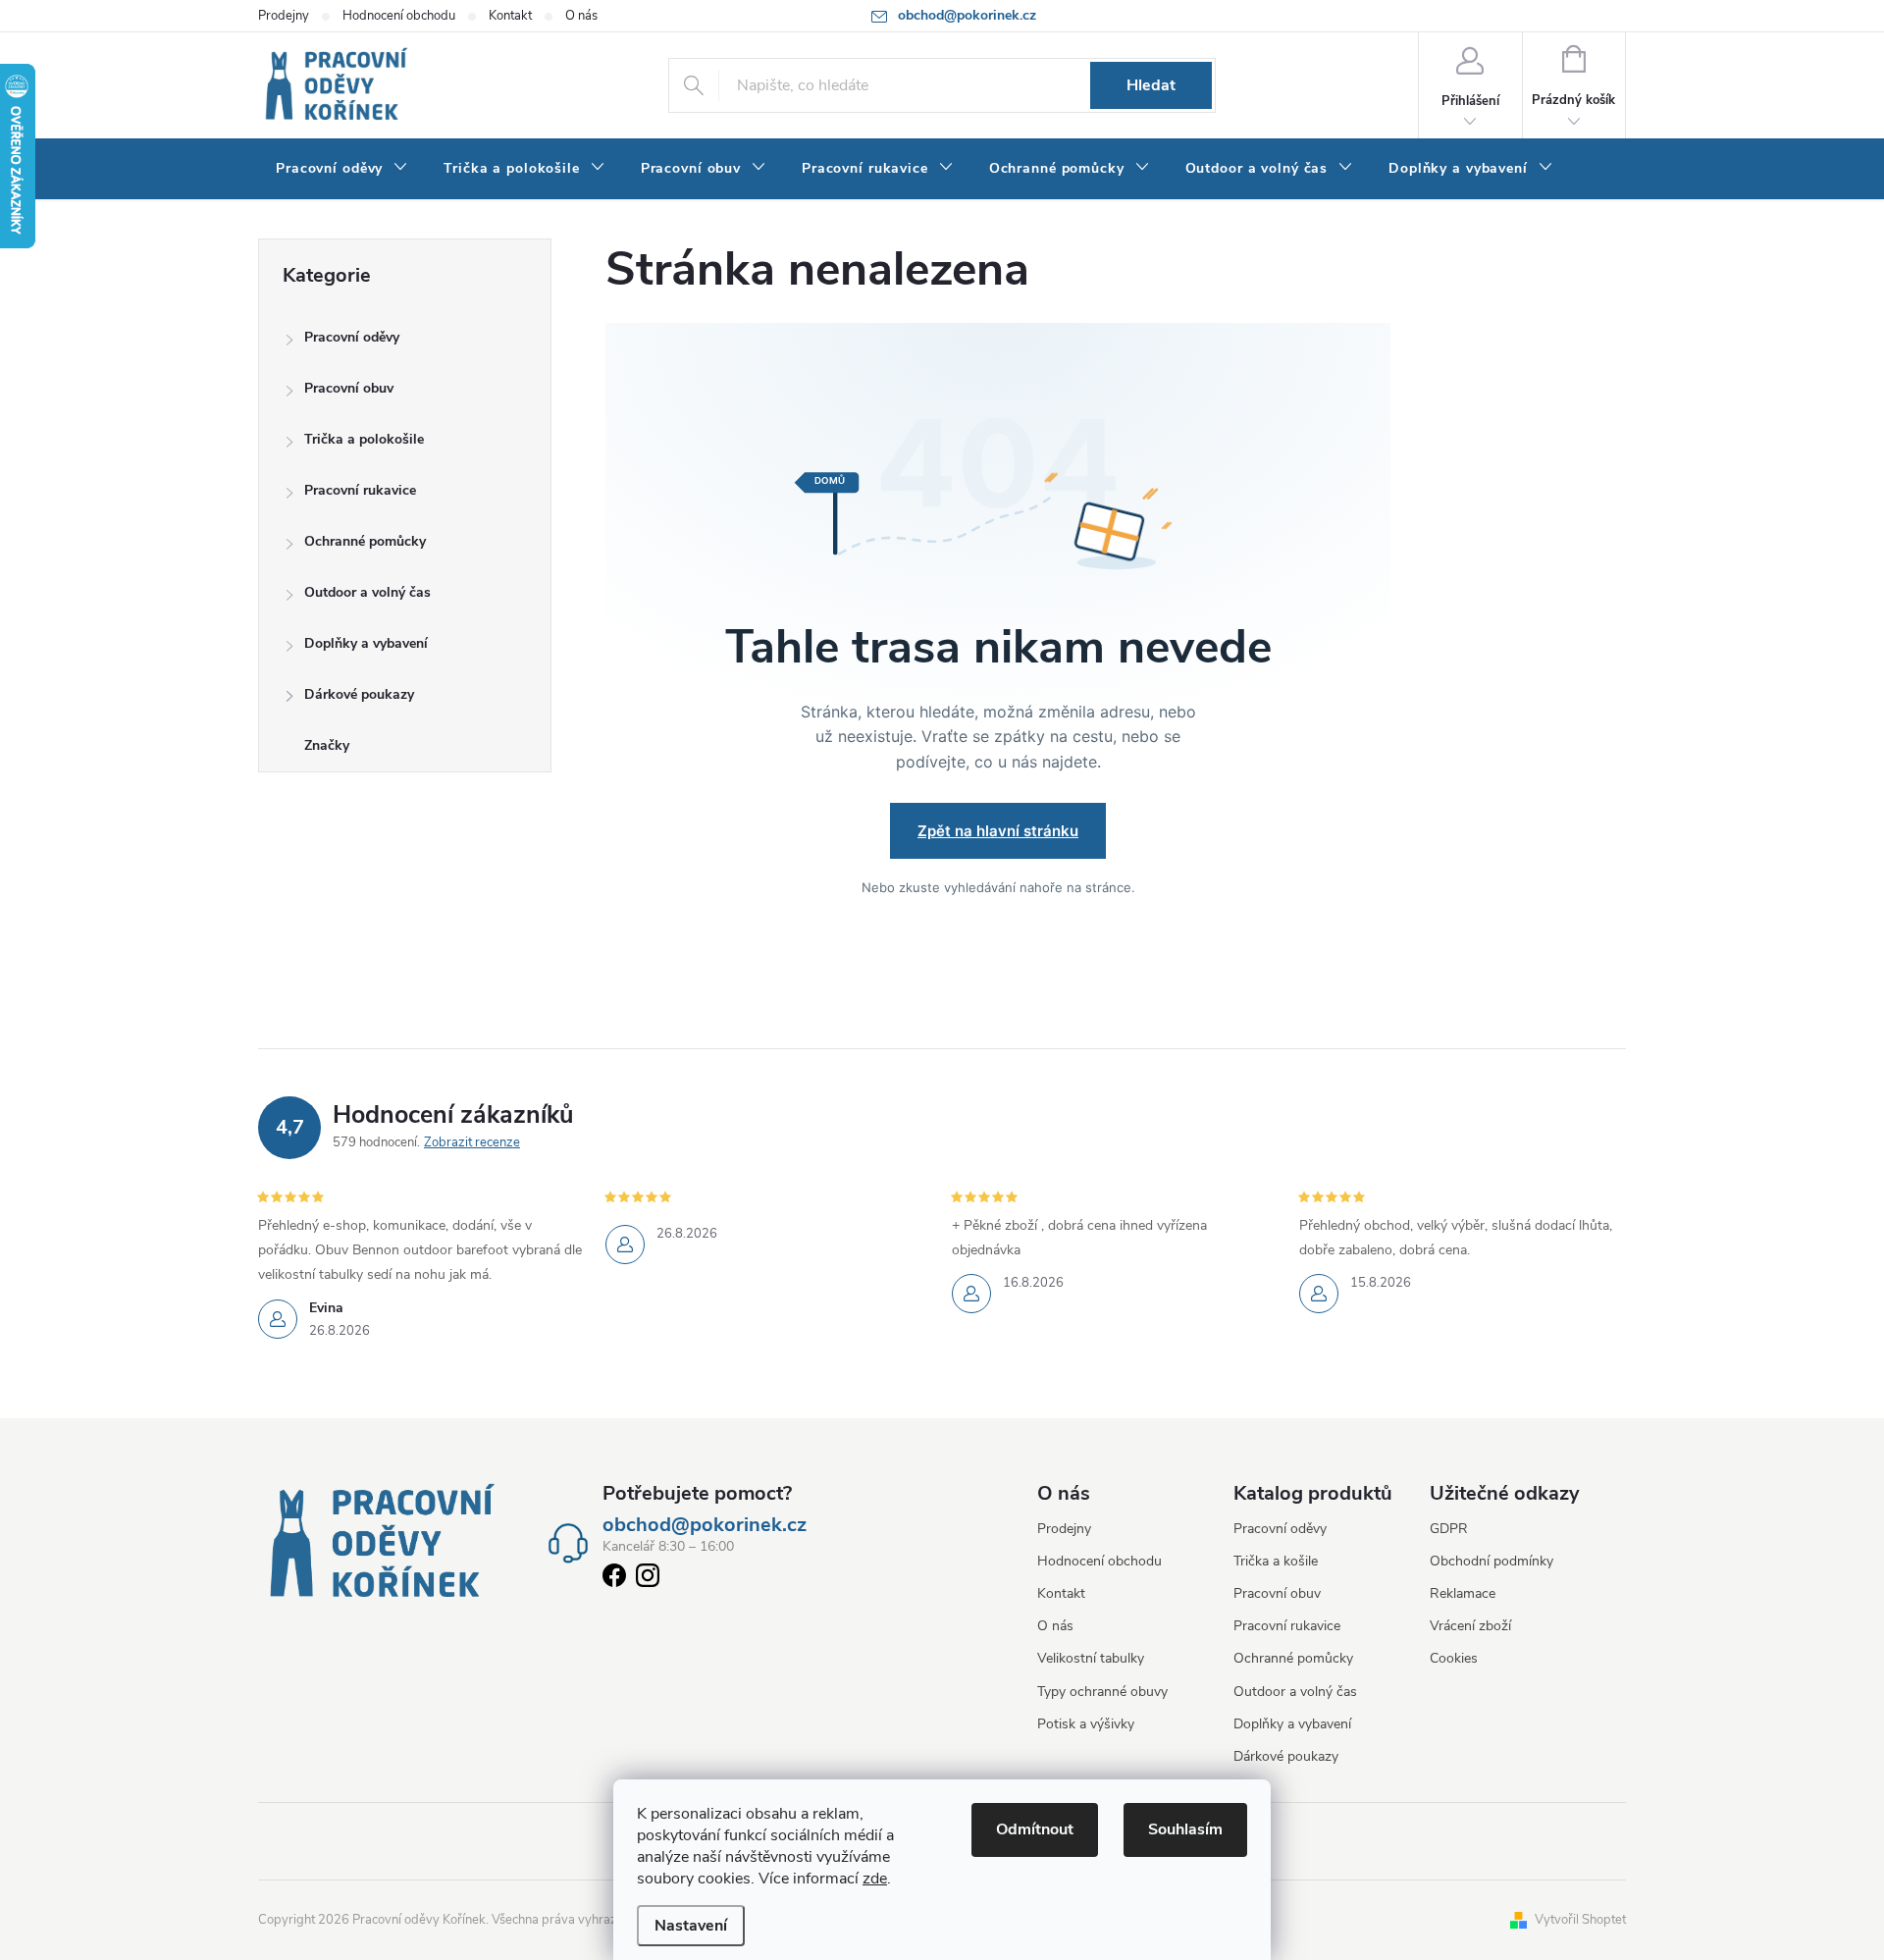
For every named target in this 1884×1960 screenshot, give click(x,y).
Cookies (1454, 1658)
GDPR (1449, 1529)
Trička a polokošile (364, 439)
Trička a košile (1276, 1561)
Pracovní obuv (349, 388)
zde (875, 1879)
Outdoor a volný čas (367, 592)
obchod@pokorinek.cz (705, 1525)
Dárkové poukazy (359, 694)
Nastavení (691, 1926)
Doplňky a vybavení (366, 643)
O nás (581, 16)
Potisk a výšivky (1086, 1724)
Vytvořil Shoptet (1580, 1920)
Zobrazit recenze (472, 1142)
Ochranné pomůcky (365, 541)
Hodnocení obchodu (399, 16)
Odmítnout (1035, 1829)
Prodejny (284, 16)
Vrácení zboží (1470, 1626)
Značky (327, 745)
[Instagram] (648, 1579)
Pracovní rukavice (360, 490)
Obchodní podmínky (1491, 1561)
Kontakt (510, 16)
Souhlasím (1185, 1829)
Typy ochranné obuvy (1102, 1692)
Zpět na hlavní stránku (998, 831)
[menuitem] (342, 169)
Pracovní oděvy (352, 337)
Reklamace (1463, 1593)
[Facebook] (614, 1579)
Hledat (1151, 85)
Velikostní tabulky (1091, 1658)
